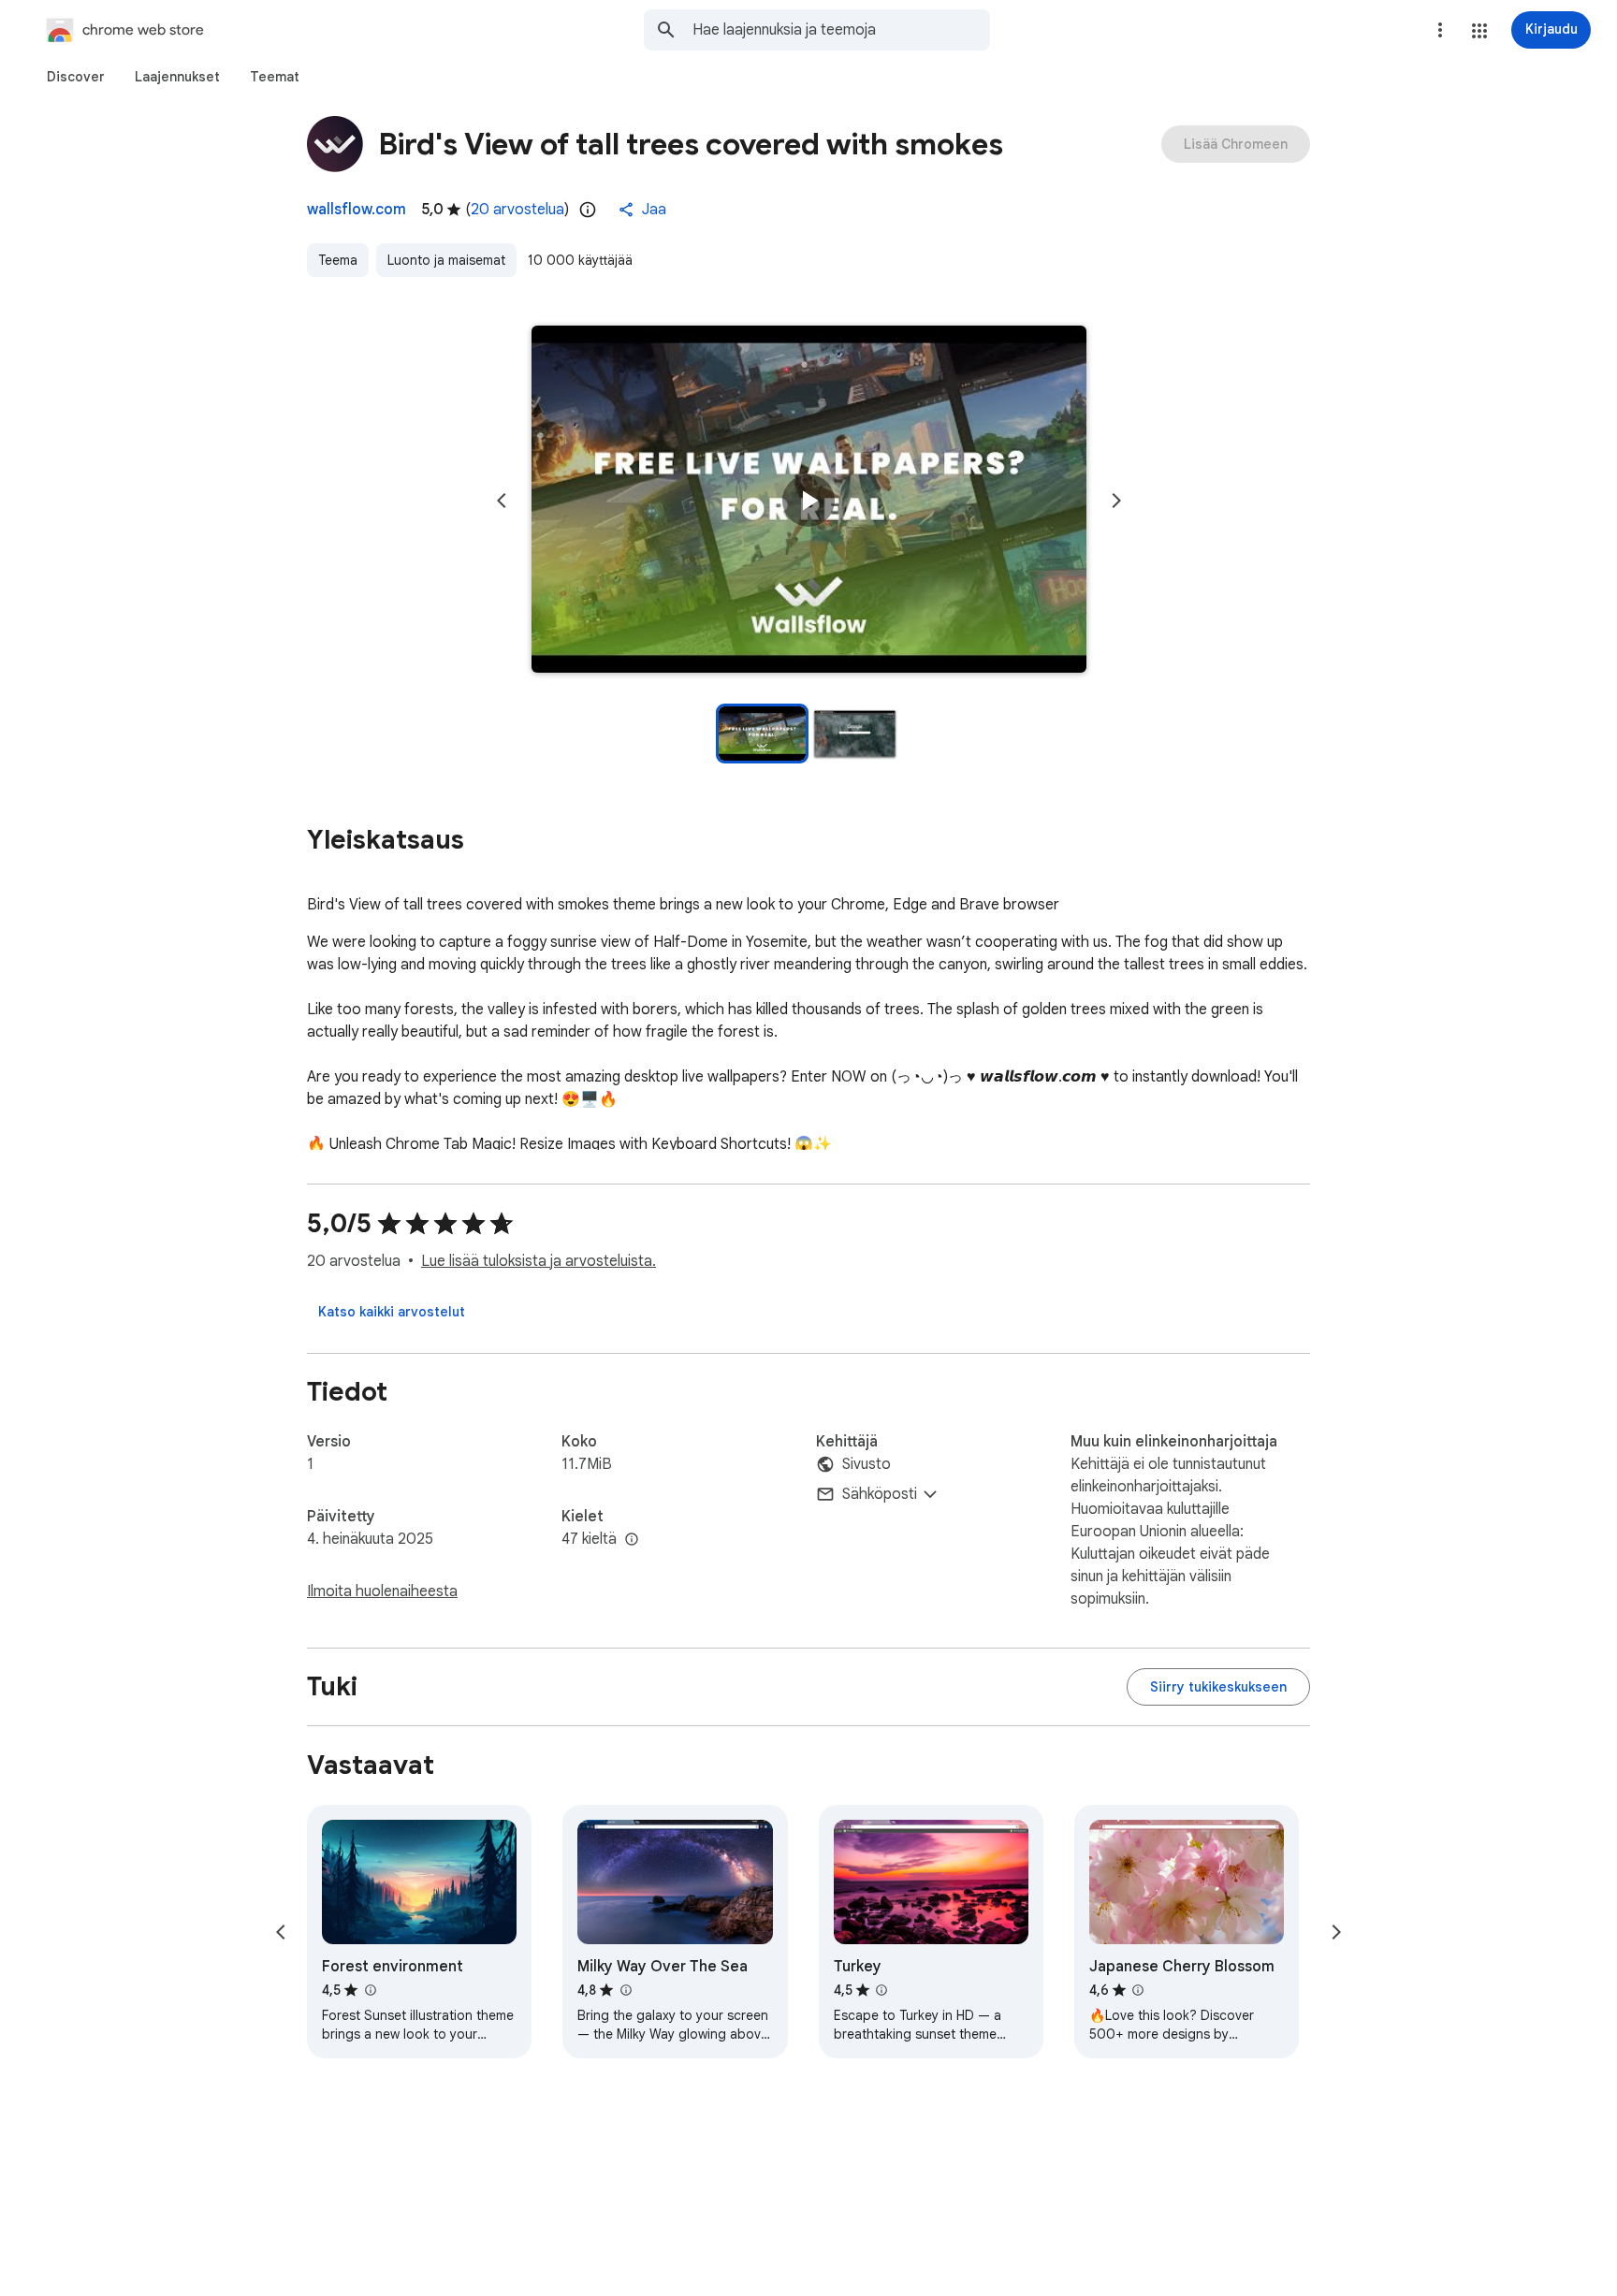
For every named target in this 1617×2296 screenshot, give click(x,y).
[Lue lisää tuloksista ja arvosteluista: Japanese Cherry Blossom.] (1138, 1990)
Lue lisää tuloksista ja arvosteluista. (539, 1261)
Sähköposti (880, 1494)
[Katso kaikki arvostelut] (392, 1312)
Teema (338, 260)
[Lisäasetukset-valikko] (1440, 30)
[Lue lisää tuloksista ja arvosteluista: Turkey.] (881, 1990)
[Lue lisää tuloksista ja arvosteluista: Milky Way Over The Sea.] (625, 1990)
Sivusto (867, 1464)
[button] (1479, 31)
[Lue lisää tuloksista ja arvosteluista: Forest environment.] (370, 1990)
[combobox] (841, 30)
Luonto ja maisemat (446, 260)
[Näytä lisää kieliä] (632, 1540)
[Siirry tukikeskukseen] (1218, 1687)
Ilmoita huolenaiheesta (382, 1591)
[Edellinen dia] (502, 501)
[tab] (76, 77)
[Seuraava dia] (1116, 501)
